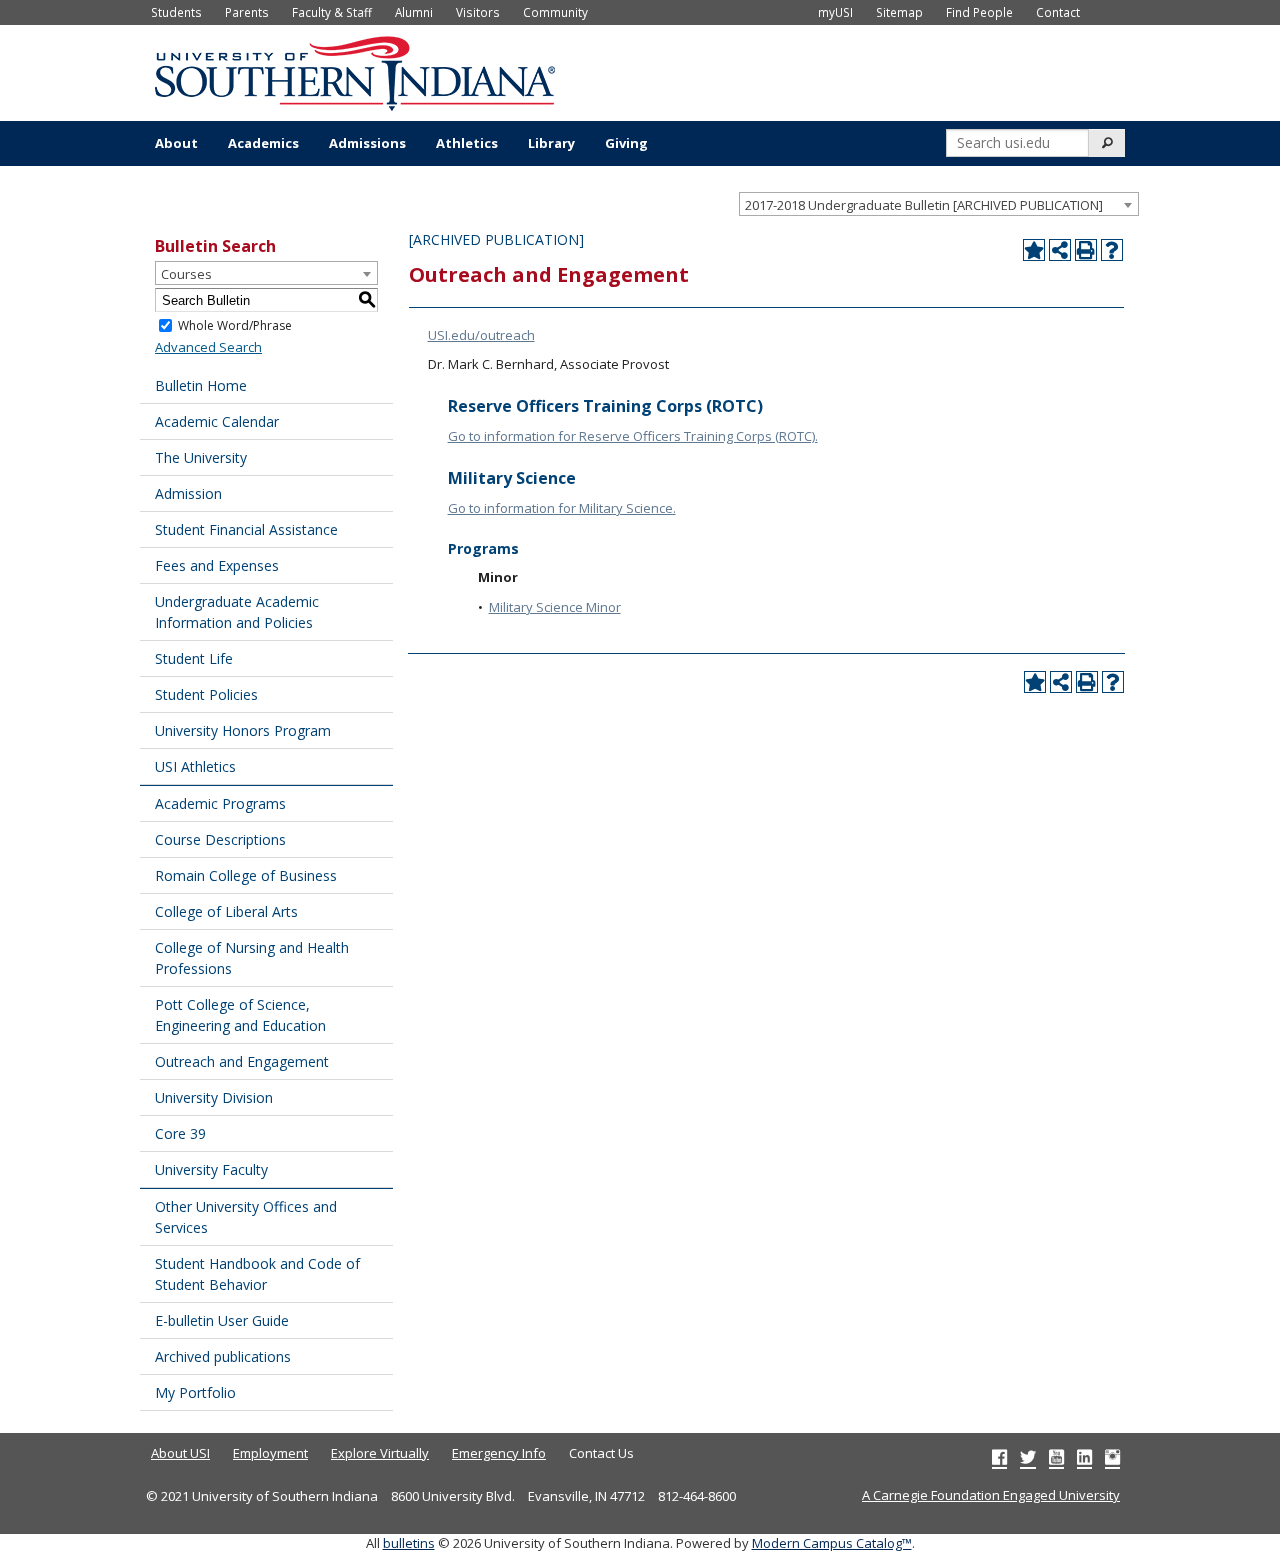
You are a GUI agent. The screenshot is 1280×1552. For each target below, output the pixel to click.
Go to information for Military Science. (562, 508)
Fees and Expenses (217, 565)
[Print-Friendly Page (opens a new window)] (1086, 250)
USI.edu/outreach (481, 335)
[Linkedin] (1084, 1457)
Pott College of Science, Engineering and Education (240, 1015)
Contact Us (601, 1453)
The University (201, 457)
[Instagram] (1112, 1457)
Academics (263, 143)
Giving (626, 143)
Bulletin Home (201, 385)
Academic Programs (220, 803)
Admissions (367, 143)
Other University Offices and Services (246, 1217)
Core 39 (180, 1133)
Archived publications (223, 1356)
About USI (180, 1453)
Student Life (194, 658)
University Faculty (211, 1169)
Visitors (478, 12)
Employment (270, 1453)
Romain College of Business (246, 875)
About (176, 143)
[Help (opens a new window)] (1112, 250)
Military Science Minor (555, 607)
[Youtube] (1056, 1457)
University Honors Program (243, 730)
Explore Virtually (380, 1453)
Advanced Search (208, 347)
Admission (188, 493)
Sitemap (899, 12)
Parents (247, 12)
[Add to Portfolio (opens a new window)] (1034, 250)
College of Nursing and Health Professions (252, 958)
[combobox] (939, 204)
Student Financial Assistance (246, 529)
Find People (979, 12)
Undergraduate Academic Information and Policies (237, 612)
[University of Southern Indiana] (355, 71)
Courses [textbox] (186, 274)
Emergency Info (499, 1453)
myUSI (835, 12)
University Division (214, 1097)
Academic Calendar (217, 421)
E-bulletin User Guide (222, 1320)
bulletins (409, 1543)
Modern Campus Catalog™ (832, 1543)
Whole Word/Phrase (235, 325)
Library (551, 143)
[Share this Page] (1060, 250)
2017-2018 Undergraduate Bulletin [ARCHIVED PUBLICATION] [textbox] (924, 205)
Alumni (414, 12)
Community (555, 12)
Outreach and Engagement (242, 1061)
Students (176, 12)
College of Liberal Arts (226, 911)
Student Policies (206, 694)
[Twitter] (1028, 1457)
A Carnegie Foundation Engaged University (991, 1495)
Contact (1058, 12)
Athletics (467, 143)
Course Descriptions (220, 839)
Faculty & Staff (332, 12)
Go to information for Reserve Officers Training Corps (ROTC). (633, 436)
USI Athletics (195, 766)
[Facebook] (999, 1457)
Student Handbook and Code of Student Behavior (257, 1274)
